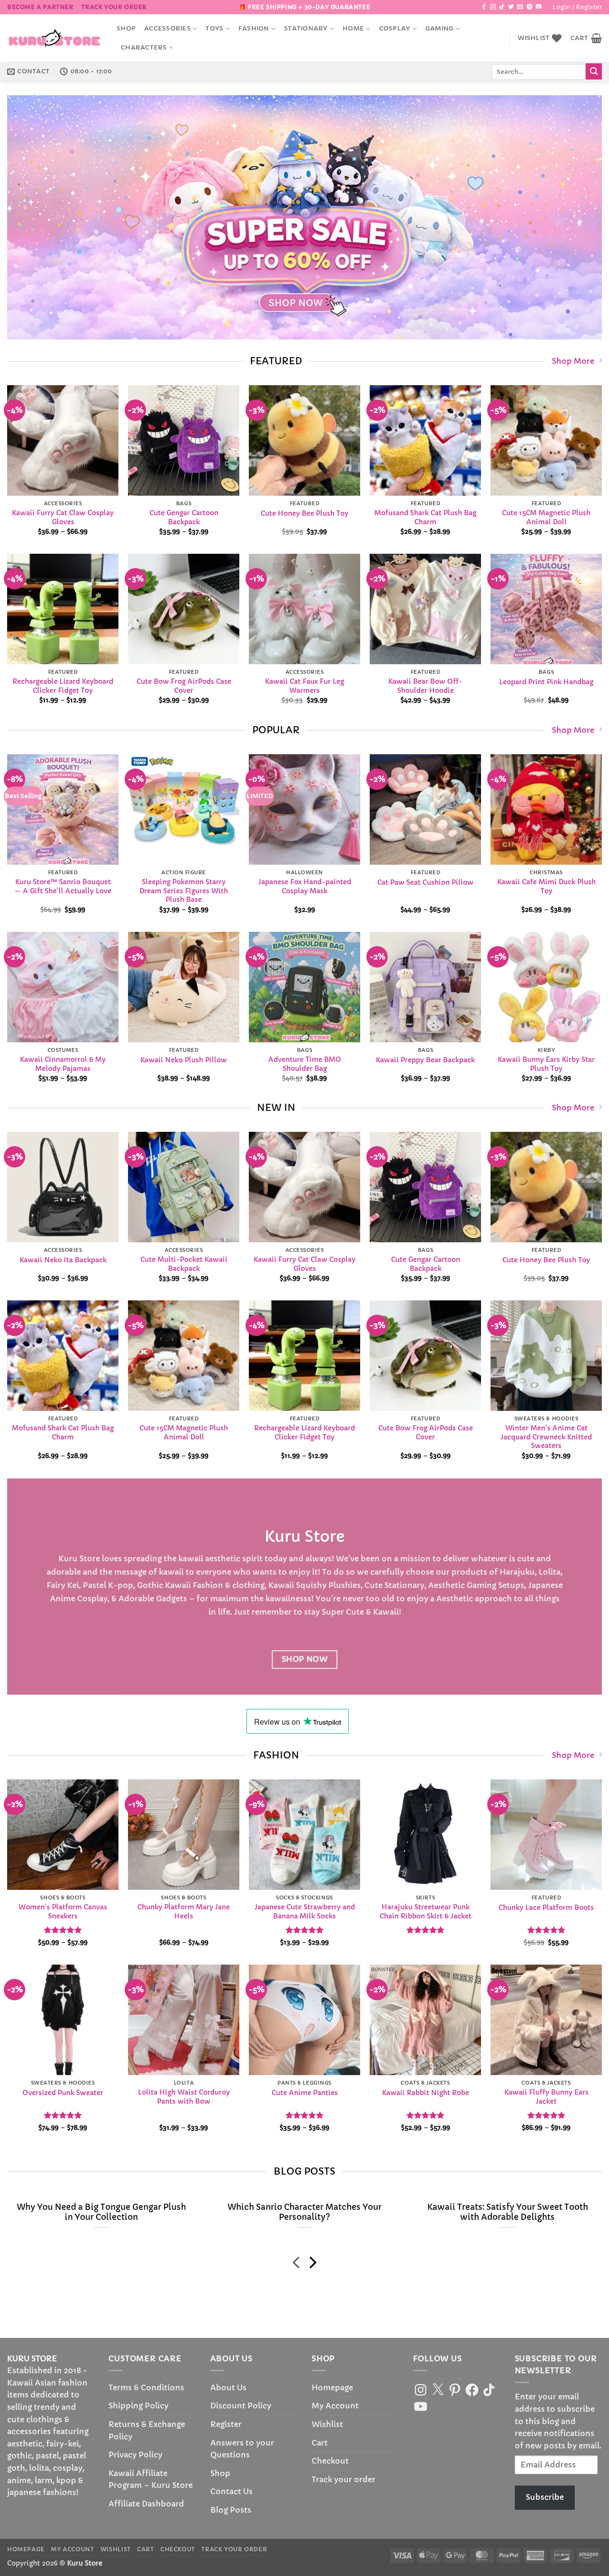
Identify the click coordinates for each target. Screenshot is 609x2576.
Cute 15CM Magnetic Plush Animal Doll (546, 517)
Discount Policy (241, 2406)
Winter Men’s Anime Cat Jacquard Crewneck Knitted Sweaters (546, 1437)
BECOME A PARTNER (40, 7)
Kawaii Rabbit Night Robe (426, 2093)
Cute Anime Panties (305, 2093)
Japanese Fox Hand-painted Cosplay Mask (305, 886)
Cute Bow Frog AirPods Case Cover (184, 686)
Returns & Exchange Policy (147, 2430)
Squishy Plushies (328, 1585)
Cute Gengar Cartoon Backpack (184, 517)
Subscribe (545, 2497)
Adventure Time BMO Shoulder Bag (305, 1064)
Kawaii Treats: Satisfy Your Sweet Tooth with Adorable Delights (508, 2212)
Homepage (332, 2387)
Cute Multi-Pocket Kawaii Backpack (184, 1264)
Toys (214, 29)
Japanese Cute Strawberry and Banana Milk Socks (305, 1912)
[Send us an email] (520, 7)
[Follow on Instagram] (493, 7)
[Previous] (31, 217)
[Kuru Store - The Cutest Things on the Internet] (55, 38)
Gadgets (172, 1598)
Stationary (306, 29)
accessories (167, 29)
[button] (577, 7)
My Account (335, 2406)
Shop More (573, 361)
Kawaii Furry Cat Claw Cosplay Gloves (63, 517)
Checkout (330, 2461)
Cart (320, 2443)
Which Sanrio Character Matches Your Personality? (304, 2212)
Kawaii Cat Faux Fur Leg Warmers (304, 686)
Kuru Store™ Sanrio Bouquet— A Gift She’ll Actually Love (63, 886)
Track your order (114, 7)
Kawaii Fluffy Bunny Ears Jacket (546, 2097)
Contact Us (231, 2491)
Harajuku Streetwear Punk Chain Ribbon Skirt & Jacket (426, 1912)
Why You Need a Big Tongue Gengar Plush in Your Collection (101, 2212)
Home (353, 29)
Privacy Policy (135, 2455)
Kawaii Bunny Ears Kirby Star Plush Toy (546, 1064)
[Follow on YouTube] (539, 7)
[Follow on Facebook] (484, 7)
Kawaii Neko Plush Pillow (184, 1059)
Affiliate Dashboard (146, 2504)
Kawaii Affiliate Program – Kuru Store (151, 2479)
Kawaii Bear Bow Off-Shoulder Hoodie (425, 686)
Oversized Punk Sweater (63, 2093)
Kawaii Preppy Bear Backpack (425, 1059)
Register (226, 2424)
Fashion (254, 29)
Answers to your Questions (242, 2449)
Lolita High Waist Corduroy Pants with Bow (184, 2097)
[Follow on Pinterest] (530, 7)
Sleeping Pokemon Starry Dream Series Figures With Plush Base (184, 891)
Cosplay (395, 29)
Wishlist (327, 2424)
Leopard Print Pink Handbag (546, 682)
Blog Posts (231, 2510)
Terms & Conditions (146, 2387)
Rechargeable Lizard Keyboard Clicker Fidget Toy (63, 686)
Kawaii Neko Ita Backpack (63, 1260)
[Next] (578, 217)
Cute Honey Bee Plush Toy (304, 513)
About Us (228, 2387)
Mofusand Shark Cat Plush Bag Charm (425, 517)
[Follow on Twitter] (511, 7)
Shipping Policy (138, 2406)
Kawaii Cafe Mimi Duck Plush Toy (546, 886)
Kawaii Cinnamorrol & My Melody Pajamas (63, 1064)
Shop (126, 29)
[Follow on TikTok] (502, 7)
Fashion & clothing (229, 1585)
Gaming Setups (496, 1585)
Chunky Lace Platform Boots (546, 1907)
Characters (144, 48)
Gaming (440, 29)
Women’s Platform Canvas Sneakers (63, 1912)
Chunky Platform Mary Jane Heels (184, 1912)
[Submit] (594, 71)
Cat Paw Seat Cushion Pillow (425, 882)
